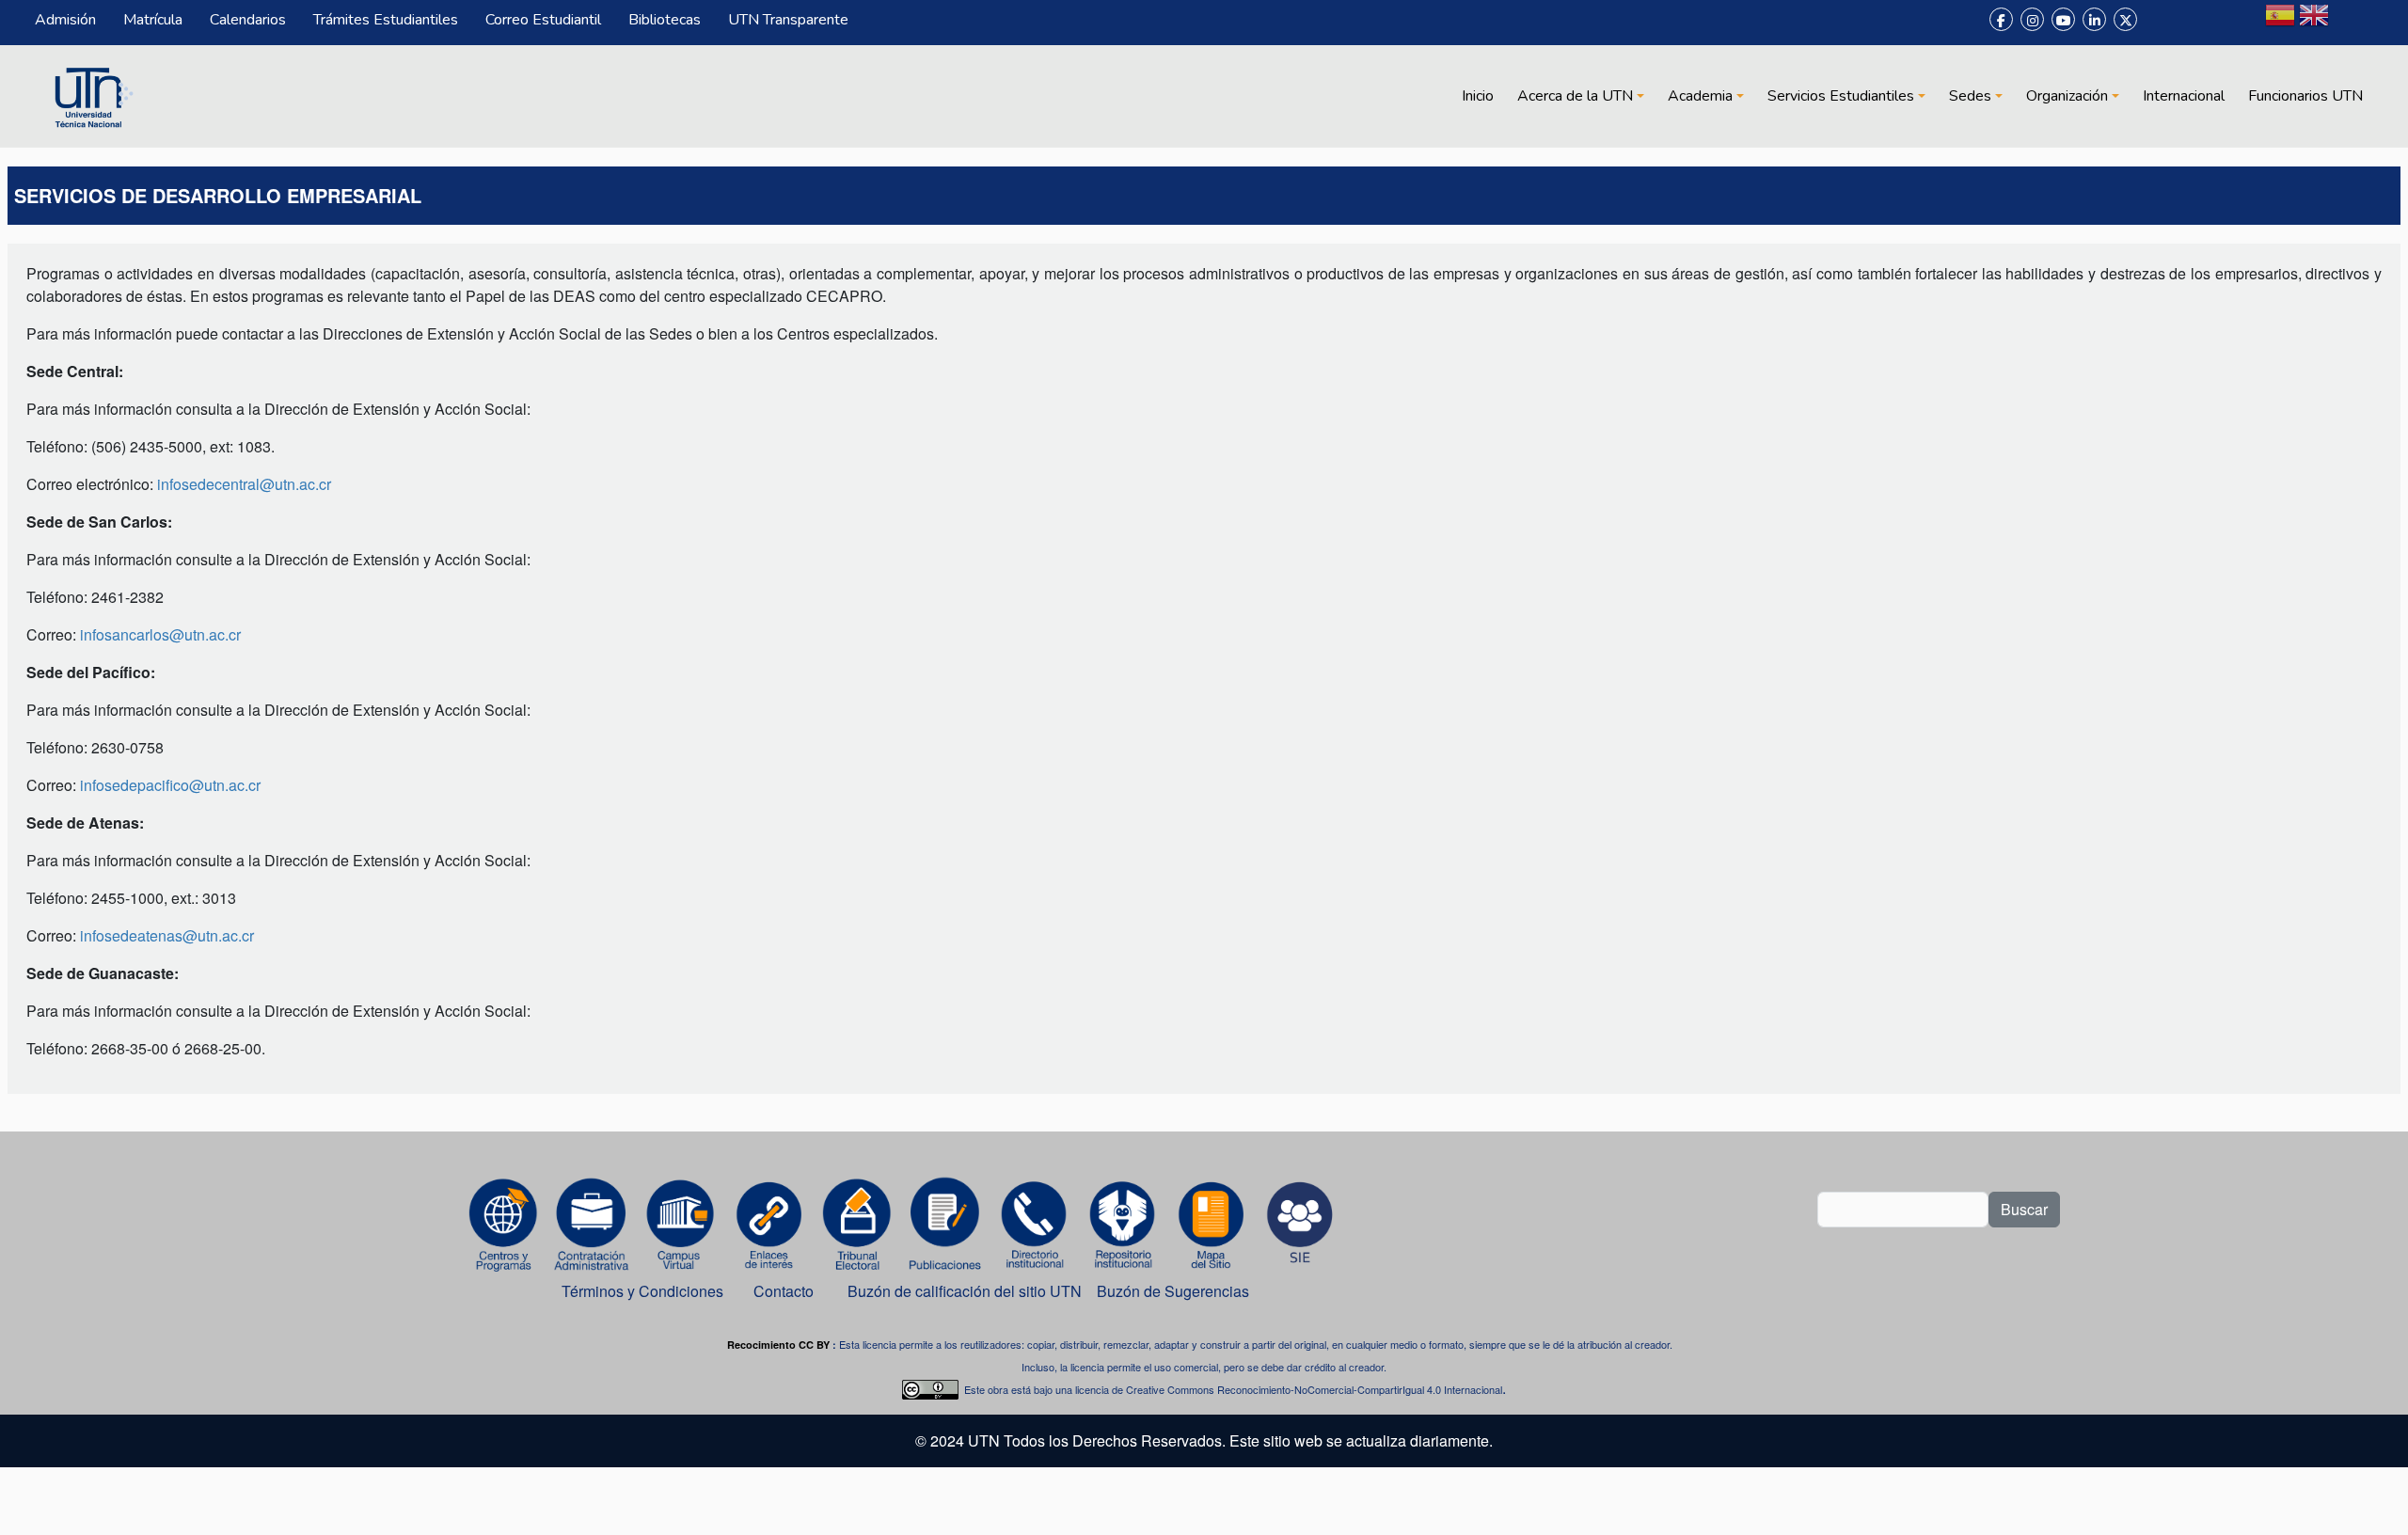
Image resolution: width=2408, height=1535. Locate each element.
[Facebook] (2001, 19)
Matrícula (153, 20)
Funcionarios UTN (2305, 96)
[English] (2314, 23)
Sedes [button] (1970, 96)
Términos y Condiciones (642, 1291)
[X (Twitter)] (2125, 19)
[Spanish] (2280, 23)
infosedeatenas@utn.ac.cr (167, 935)
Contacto (784, 1291)
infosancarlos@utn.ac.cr (160, 634)
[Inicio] (91, 96)
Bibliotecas (665, 20)
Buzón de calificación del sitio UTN (965, 1291)
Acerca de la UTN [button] (1575, 96)
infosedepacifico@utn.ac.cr (170, 785)
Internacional (2184, 96)
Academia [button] (1700, 96)
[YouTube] (2063, 19)
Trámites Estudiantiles (386, 20)
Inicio (1478, 96)
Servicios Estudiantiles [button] (1841, 96)
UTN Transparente (788, 20)
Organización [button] (2067, 96)
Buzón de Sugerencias (1175, 1291)
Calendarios (248, 20)
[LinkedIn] (2094, 19)
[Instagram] (2032, 19)
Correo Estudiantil (543, 20)
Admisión (65, 20)
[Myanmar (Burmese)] (2348, 23)
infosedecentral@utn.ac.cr (244, 484)
